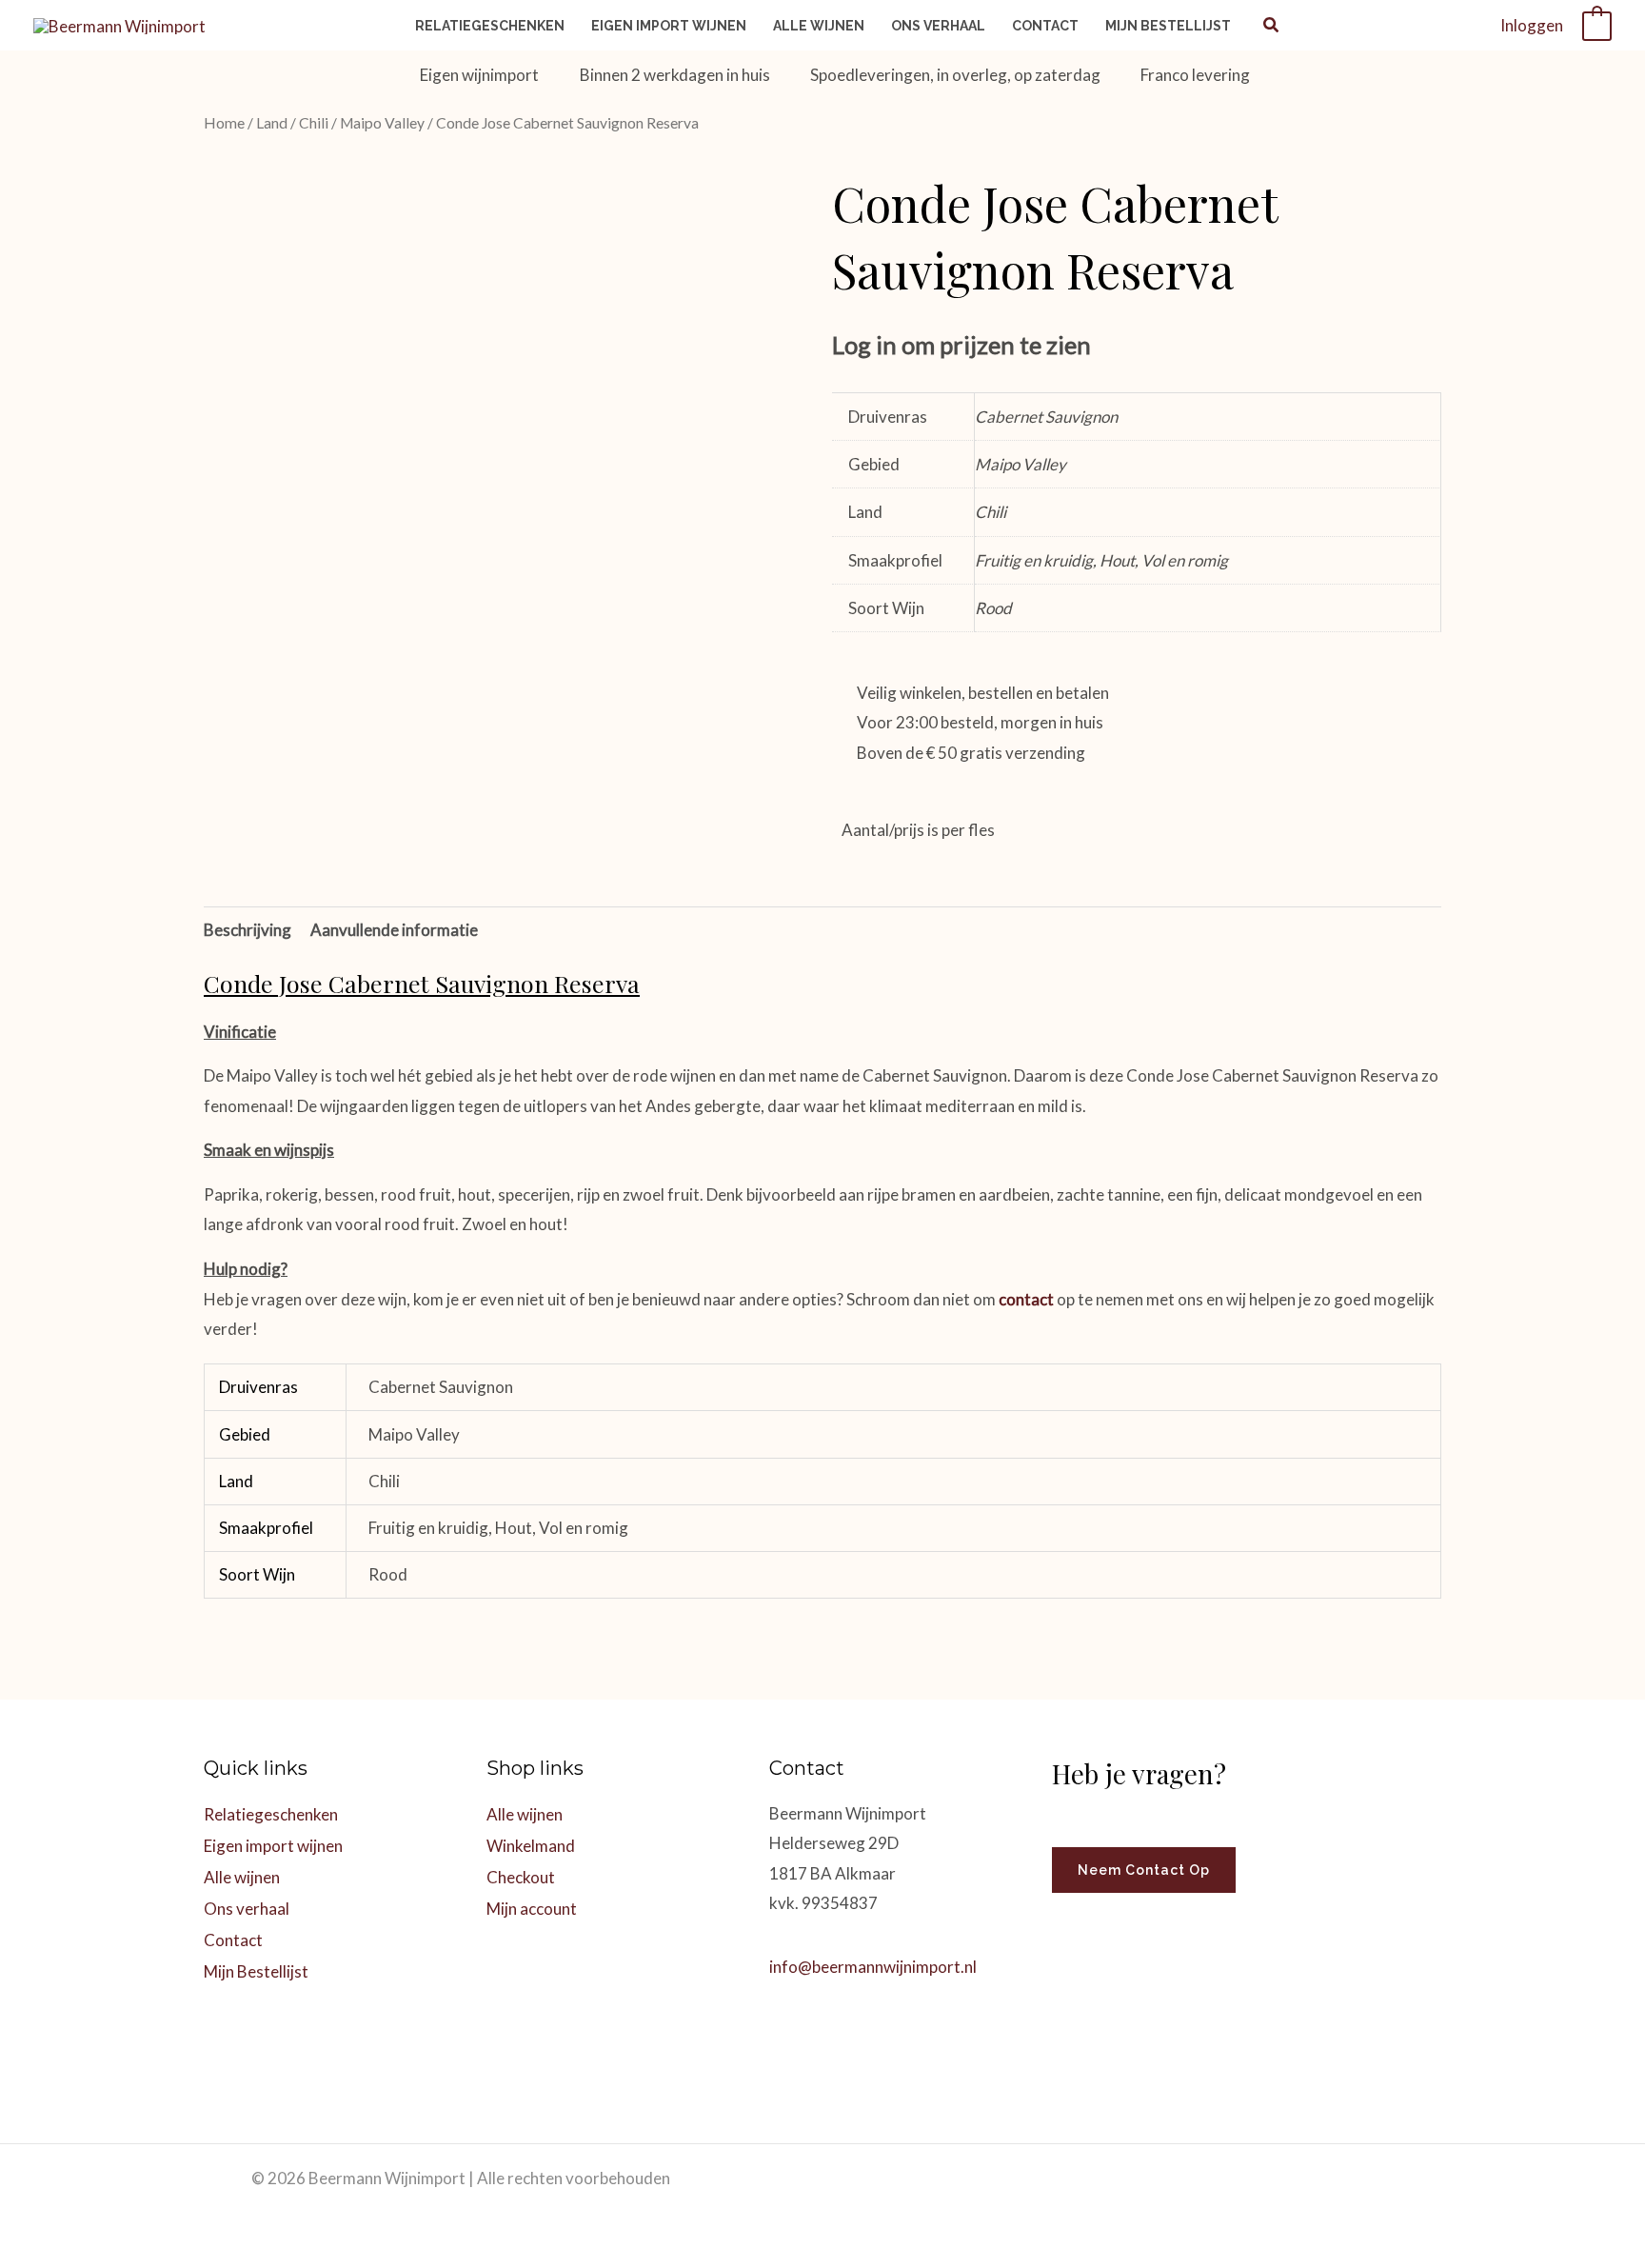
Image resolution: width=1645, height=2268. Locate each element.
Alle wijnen (242, 1877)
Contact (233, 1940)
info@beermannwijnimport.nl (873, 1967)
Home (224, 123)
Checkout (521, 1877)
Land (272, 123)
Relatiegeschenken (271, 1814)
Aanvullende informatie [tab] (394, 930)
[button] (1272, 27)
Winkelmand (531, 1846)
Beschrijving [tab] (248, 930)
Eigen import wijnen (273, 1846)
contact (1026, 1299)
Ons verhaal (247, 1909)
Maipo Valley (382, 123)
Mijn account (532, 1909)
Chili (314, 123)
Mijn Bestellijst (256, 1971)
